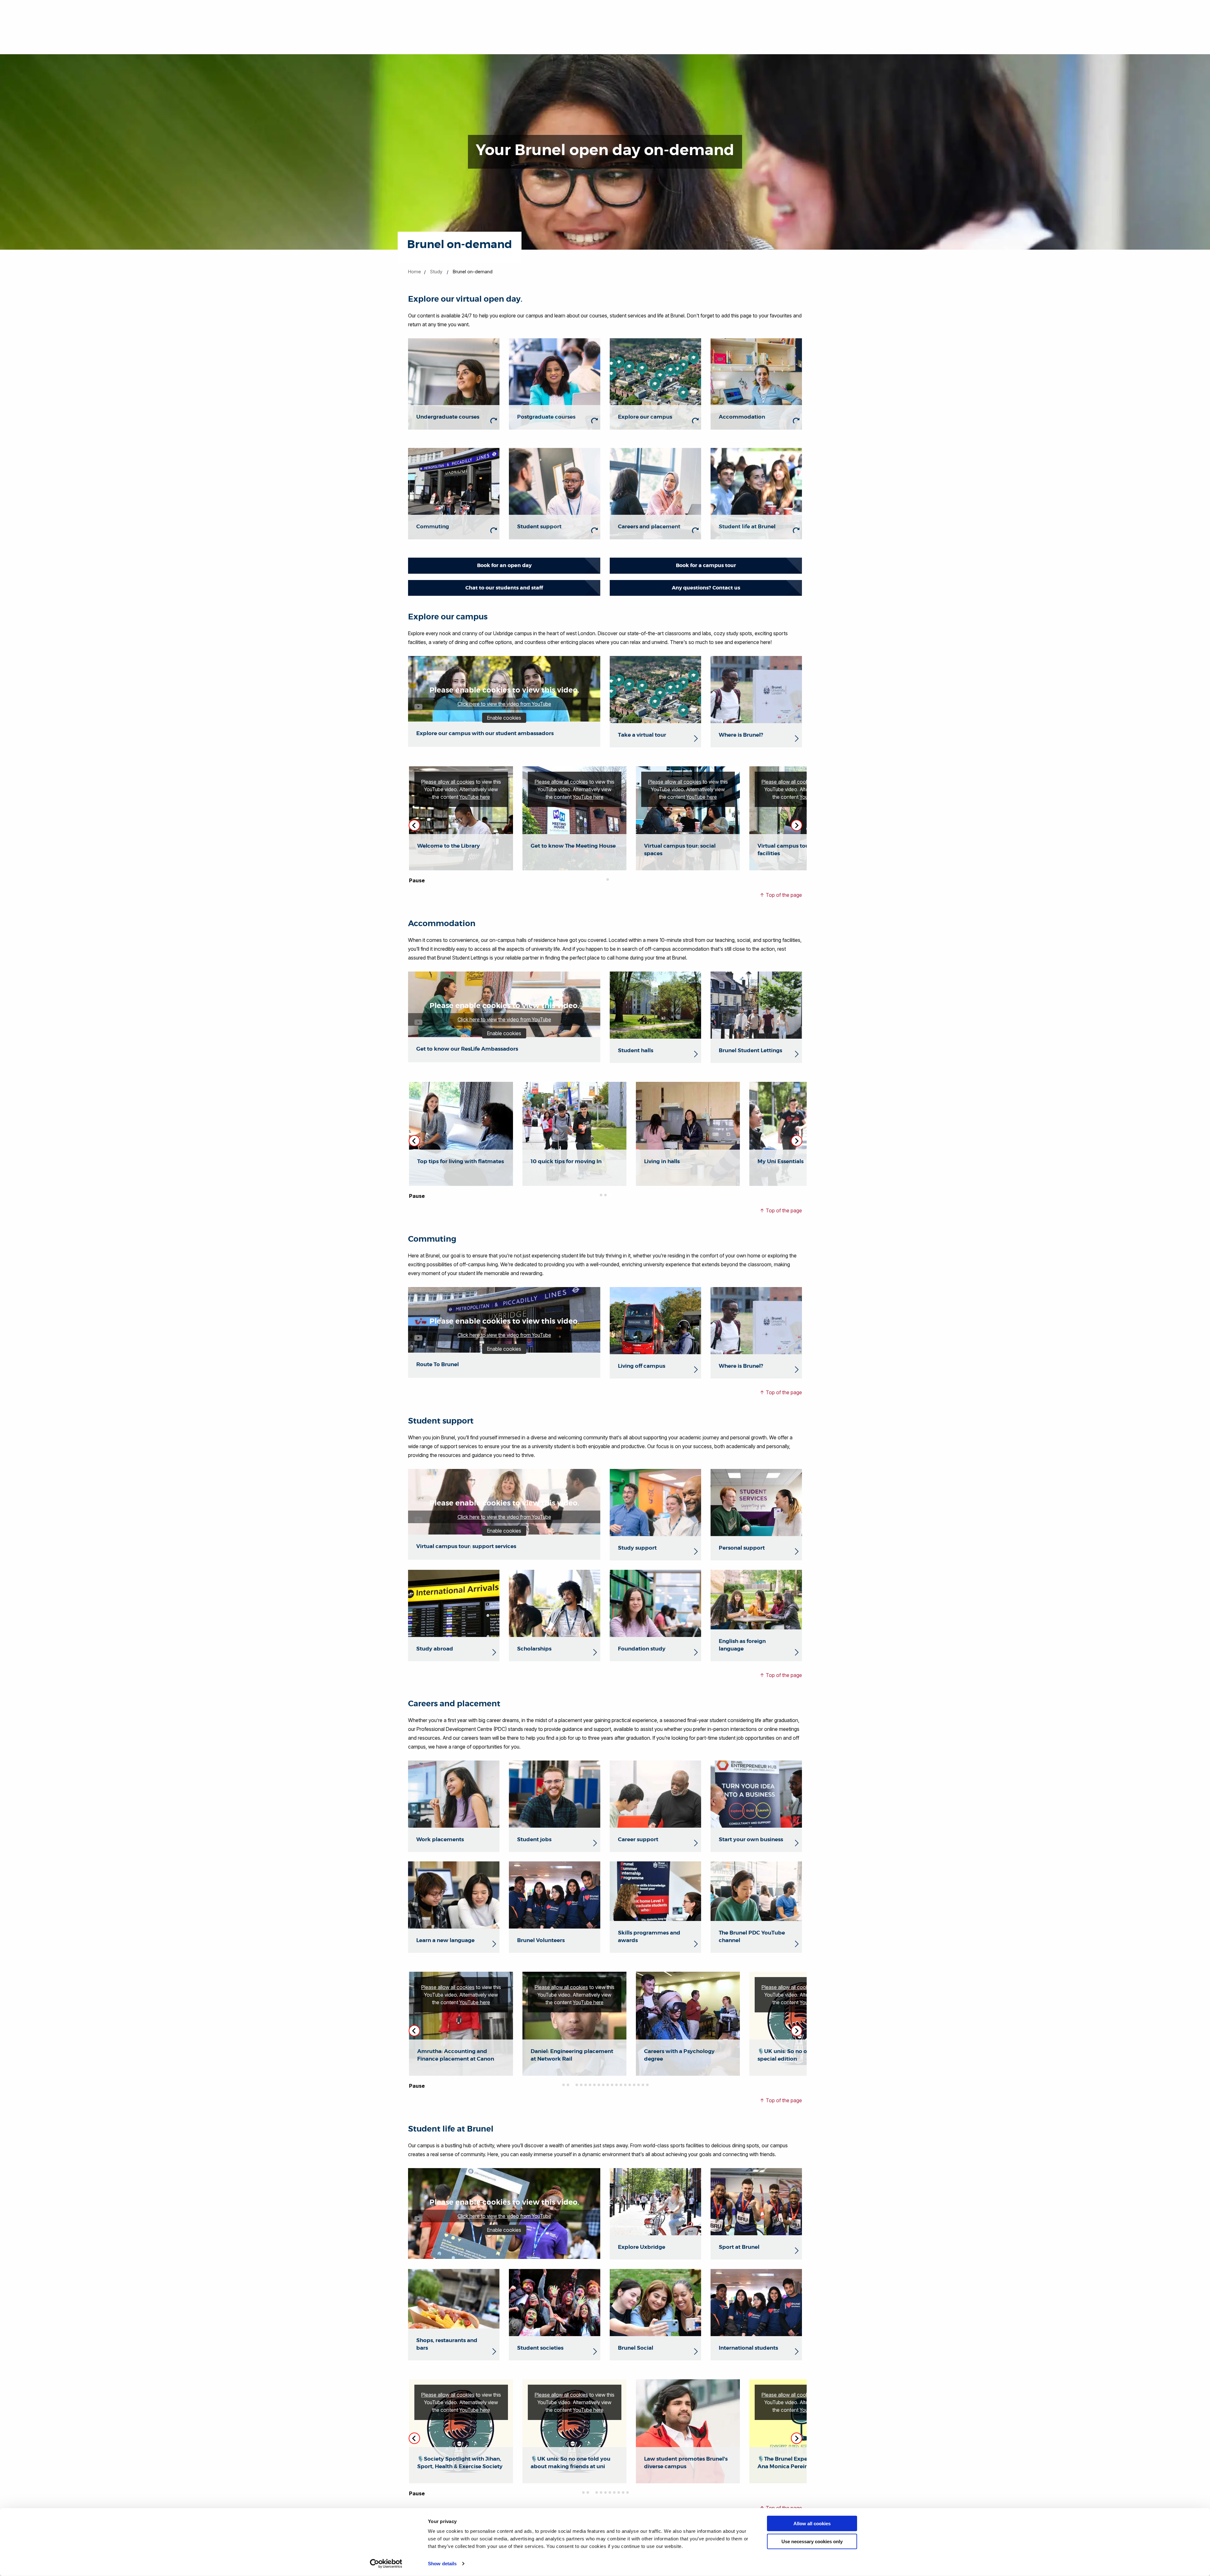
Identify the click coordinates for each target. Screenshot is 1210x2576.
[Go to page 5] (581, 2085)
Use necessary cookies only (812, 2541)
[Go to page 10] (603, 2085)
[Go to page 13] (616, 2085)
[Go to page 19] (643, 2085)
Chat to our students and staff (504, 588)
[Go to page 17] (634, 2085)
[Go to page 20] (647, 2085)
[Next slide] (797, 825)
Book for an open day (504, 565)
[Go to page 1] (603, 879)
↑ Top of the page (781, 895)
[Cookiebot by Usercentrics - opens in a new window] (386, 2564)
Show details (442, 2564)
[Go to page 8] (594, 2085)
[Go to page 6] (585, 2085)
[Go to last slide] (414, 825)
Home (415, 272)
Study (436, 272)
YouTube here (475, 797)
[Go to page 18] (638, 2085)
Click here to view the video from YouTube (504, 704)
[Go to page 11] (608, 2085)
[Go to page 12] (612, 2085)
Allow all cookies (812, 2524)
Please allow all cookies (448, 782)
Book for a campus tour (706, 565)
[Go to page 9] (599, 2085)
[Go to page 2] (608, 879)
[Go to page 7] (590, 2085)
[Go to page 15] (625, 2085)
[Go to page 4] (577, 2085)
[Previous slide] (414, 1141)
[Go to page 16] (630, 2085)
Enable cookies (504, 718)
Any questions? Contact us (706, 588)
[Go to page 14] (621, 2085)
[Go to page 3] (610, 1195)
